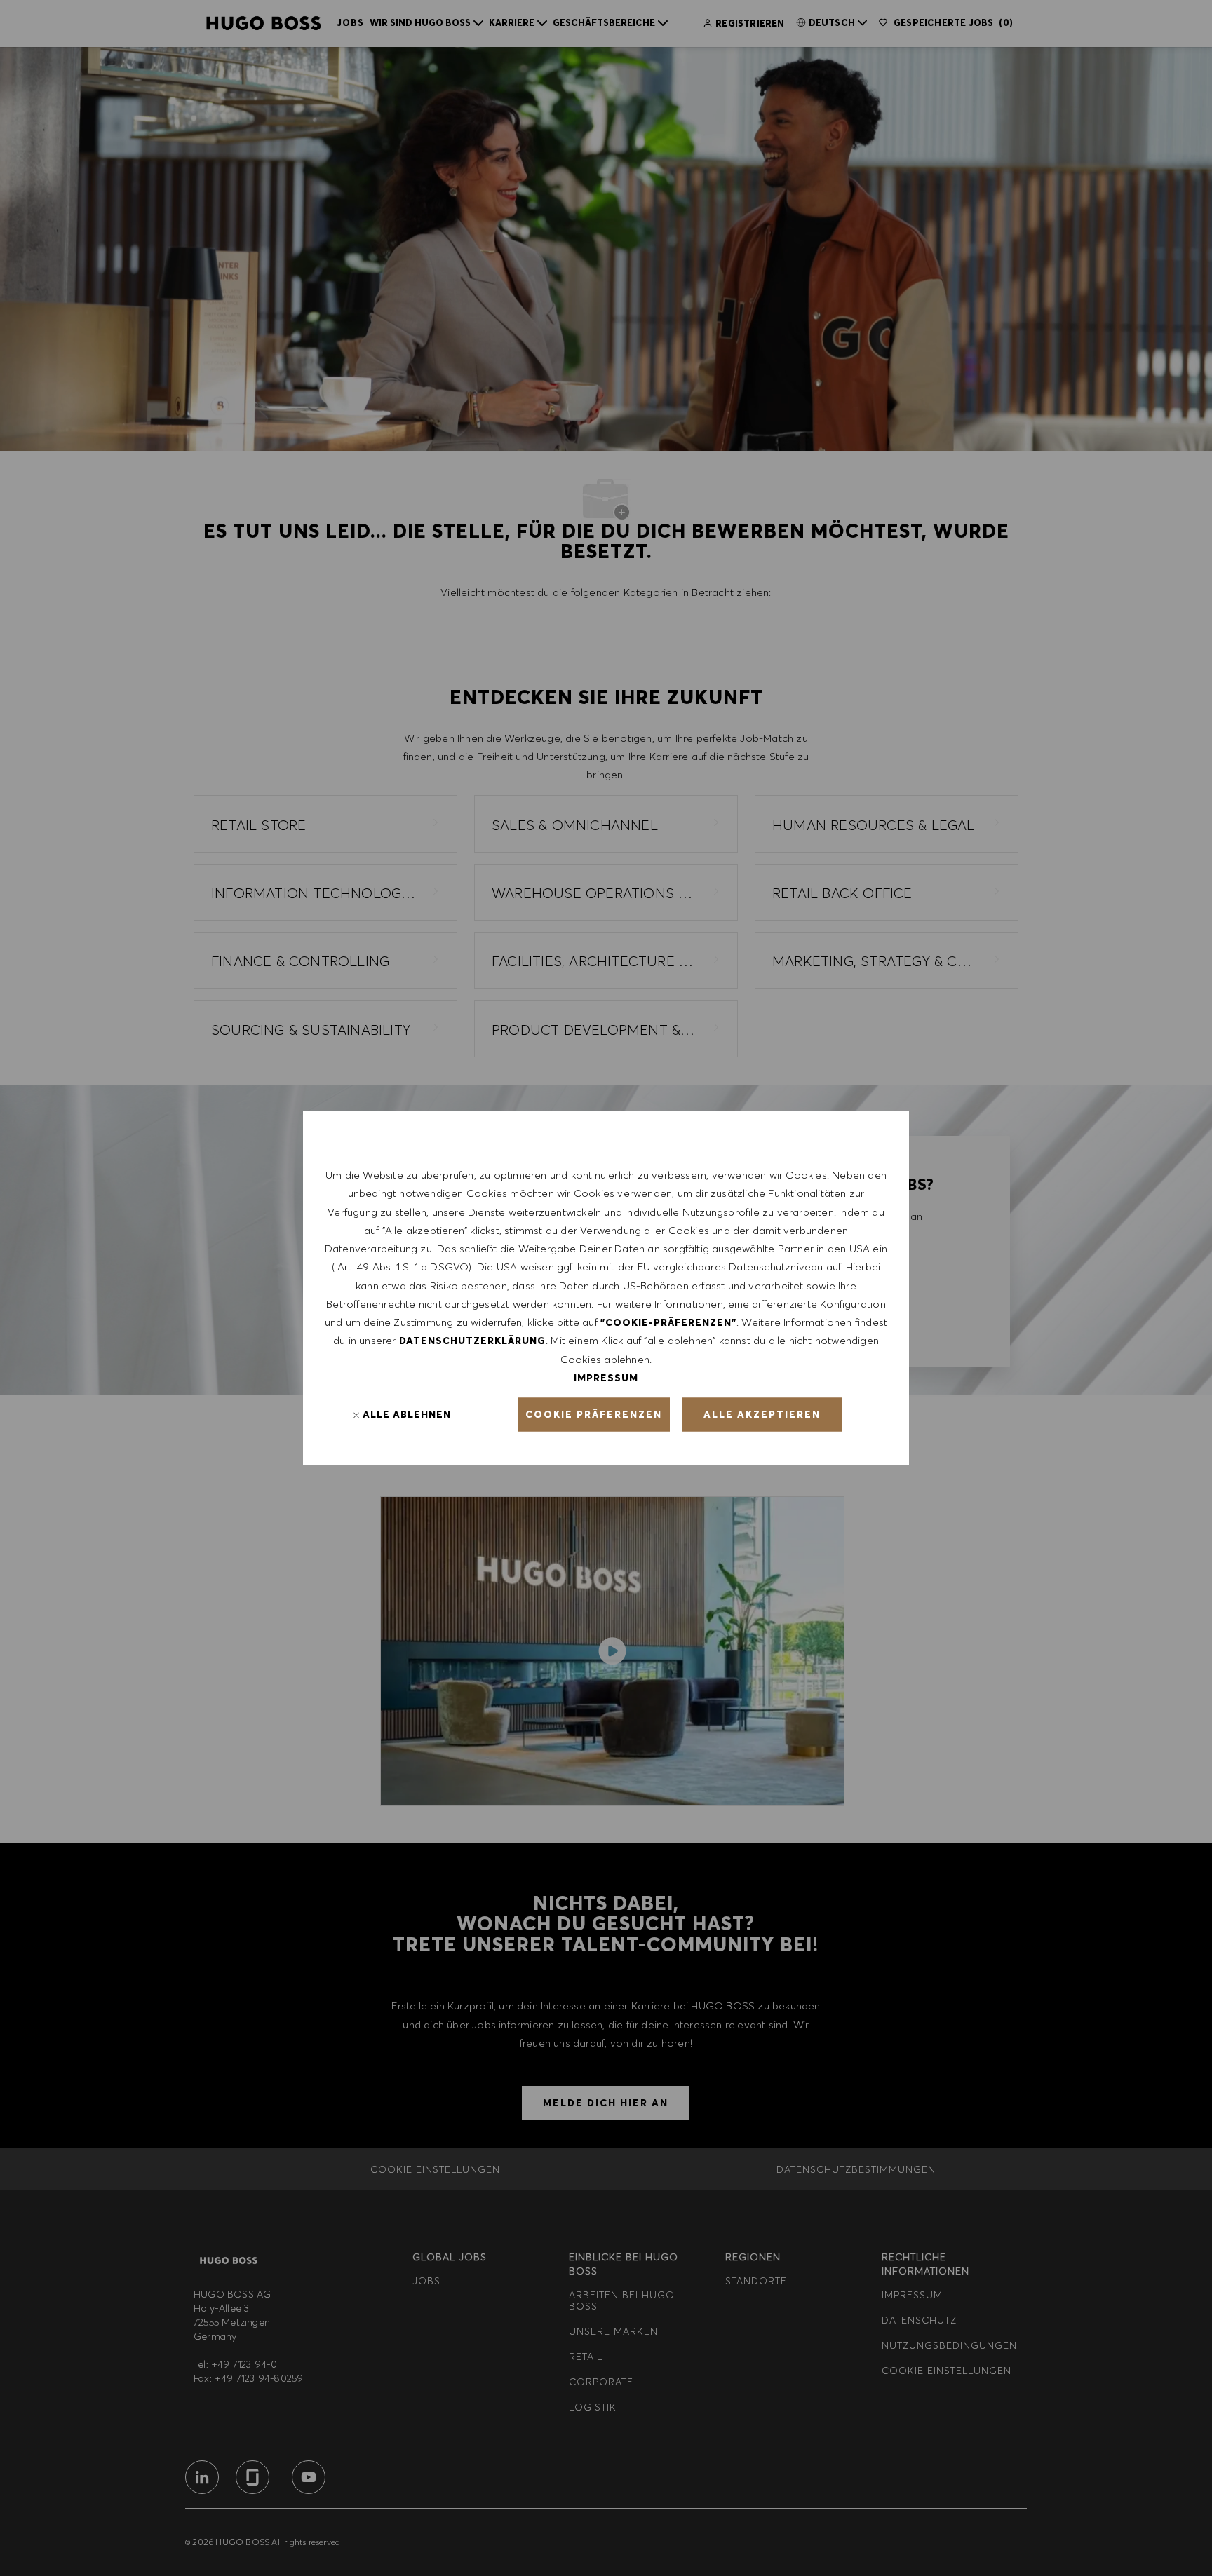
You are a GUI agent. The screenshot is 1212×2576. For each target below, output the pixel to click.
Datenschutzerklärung (472, 1341)
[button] (594, 1415)
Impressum (606, 1377)
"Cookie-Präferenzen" (668, 1322)
